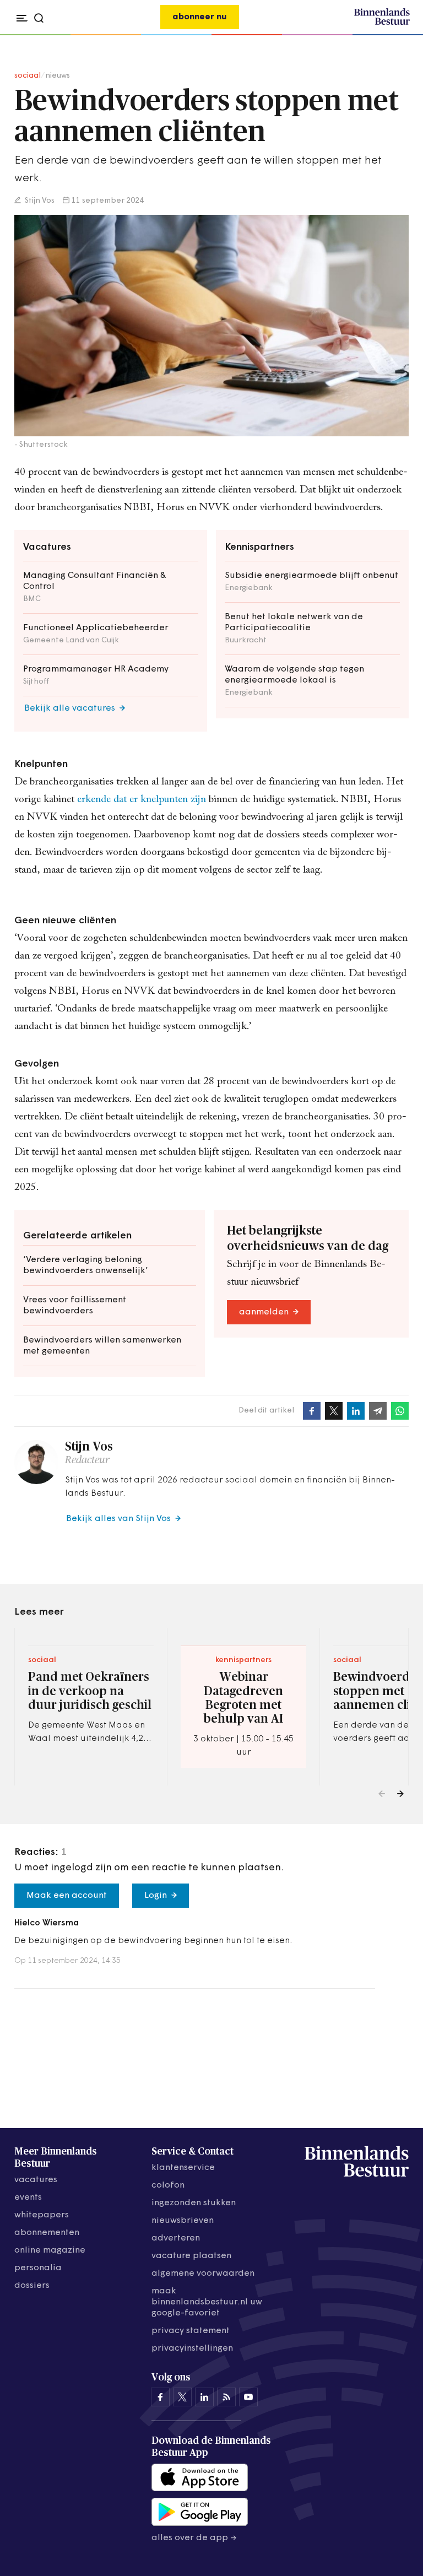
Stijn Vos (39, 201)
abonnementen (47, 2233)
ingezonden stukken (194, 2203)
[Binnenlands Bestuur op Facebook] (160, 2397)
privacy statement (191, 2331)
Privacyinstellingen (192, 2348)
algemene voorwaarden (203, 2274)
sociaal (28, 76)
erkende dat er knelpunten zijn (142, 800)
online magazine (50, 2250)
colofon (168, 2185)
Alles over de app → (194, 2538)
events (28, 2198)
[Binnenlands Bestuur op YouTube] (248, 2397)
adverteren (176, 2238)
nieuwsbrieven (183, 2221)
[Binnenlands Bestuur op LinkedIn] (204, 2397)
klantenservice (183, 2168)
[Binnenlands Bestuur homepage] (382, 23)
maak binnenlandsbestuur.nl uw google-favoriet (207, 2302)
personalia (38, 2268)
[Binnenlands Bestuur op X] (182, 2397)
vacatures (36, 2180)
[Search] (398, 35)
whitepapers (42, 2215)
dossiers (32, 2286)
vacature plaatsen (191, 2256)
